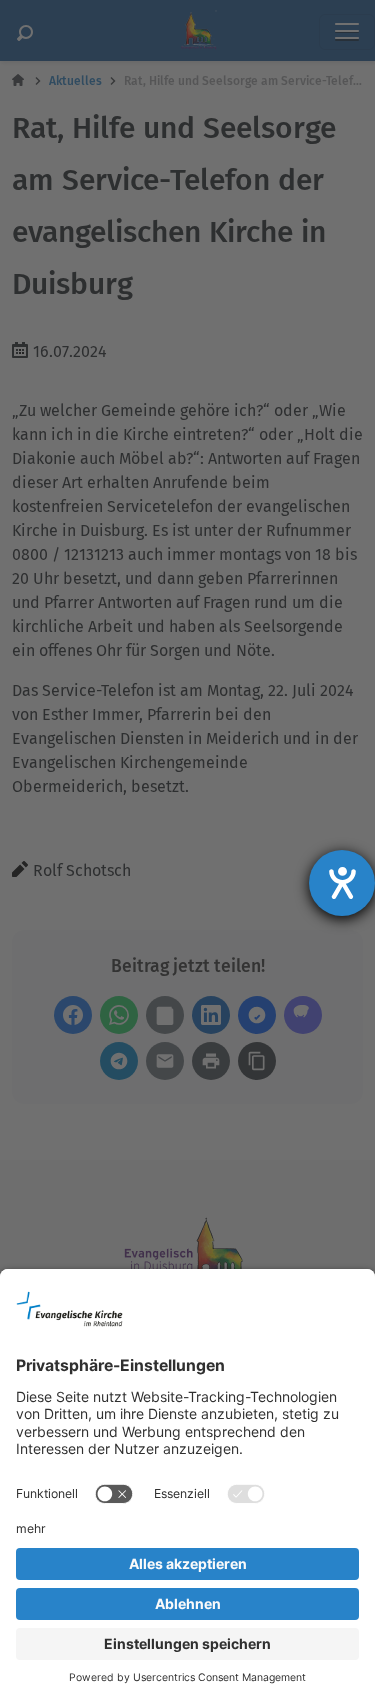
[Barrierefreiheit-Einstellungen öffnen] (342, 883)
